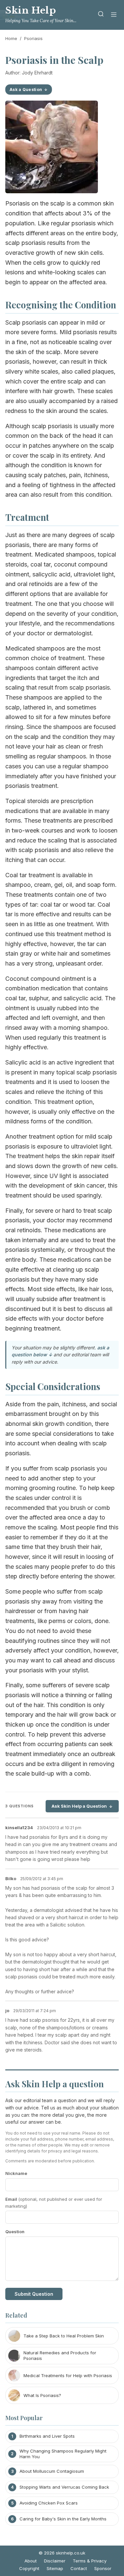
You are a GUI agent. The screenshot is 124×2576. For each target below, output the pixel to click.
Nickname (16, 2173)
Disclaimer (55, 2561)
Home (11, 38)
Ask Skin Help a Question (79, 1806)
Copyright (29, 2568)
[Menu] (114, 15)
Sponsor (103, 2568)
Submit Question (34, 2294)
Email (54, 2203)
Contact (79, 2568)
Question (15, 2232)
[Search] (101, 15)
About (31, 2561)
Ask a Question (26, 90)
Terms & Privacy (90, 2561)
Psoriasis (33, 38)
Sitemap (55, 2568)
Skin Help (31, 10)
